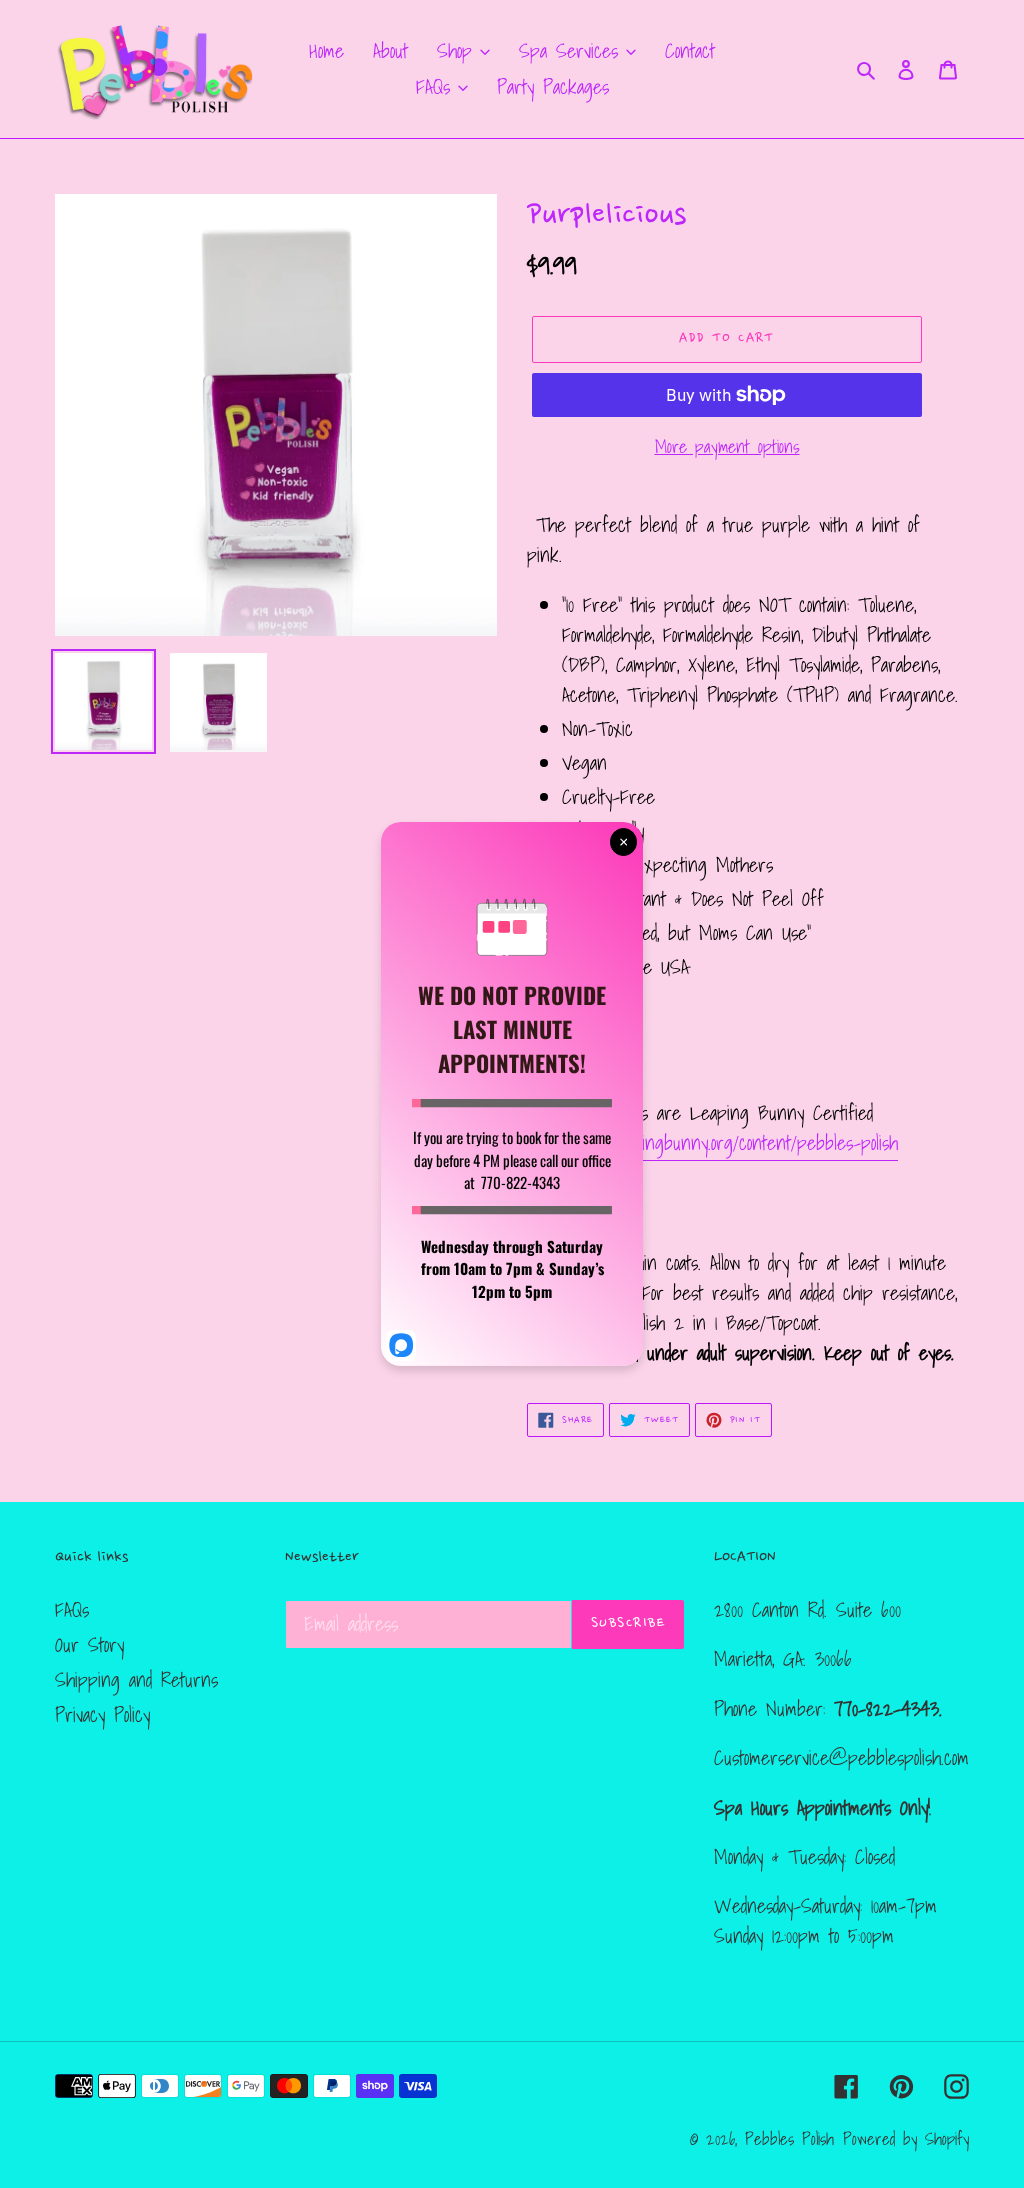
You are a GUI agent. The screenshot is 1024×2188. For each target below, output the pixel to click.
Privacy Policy (102, 1715)
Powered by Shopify (906, 2138)
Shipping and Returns (136, 1680)
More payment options (727, 446)
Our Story (89, 1645)
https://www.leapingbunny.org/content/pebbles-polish (712, 1143)
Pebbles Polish (789, 2138)
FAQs (72, 1610)
